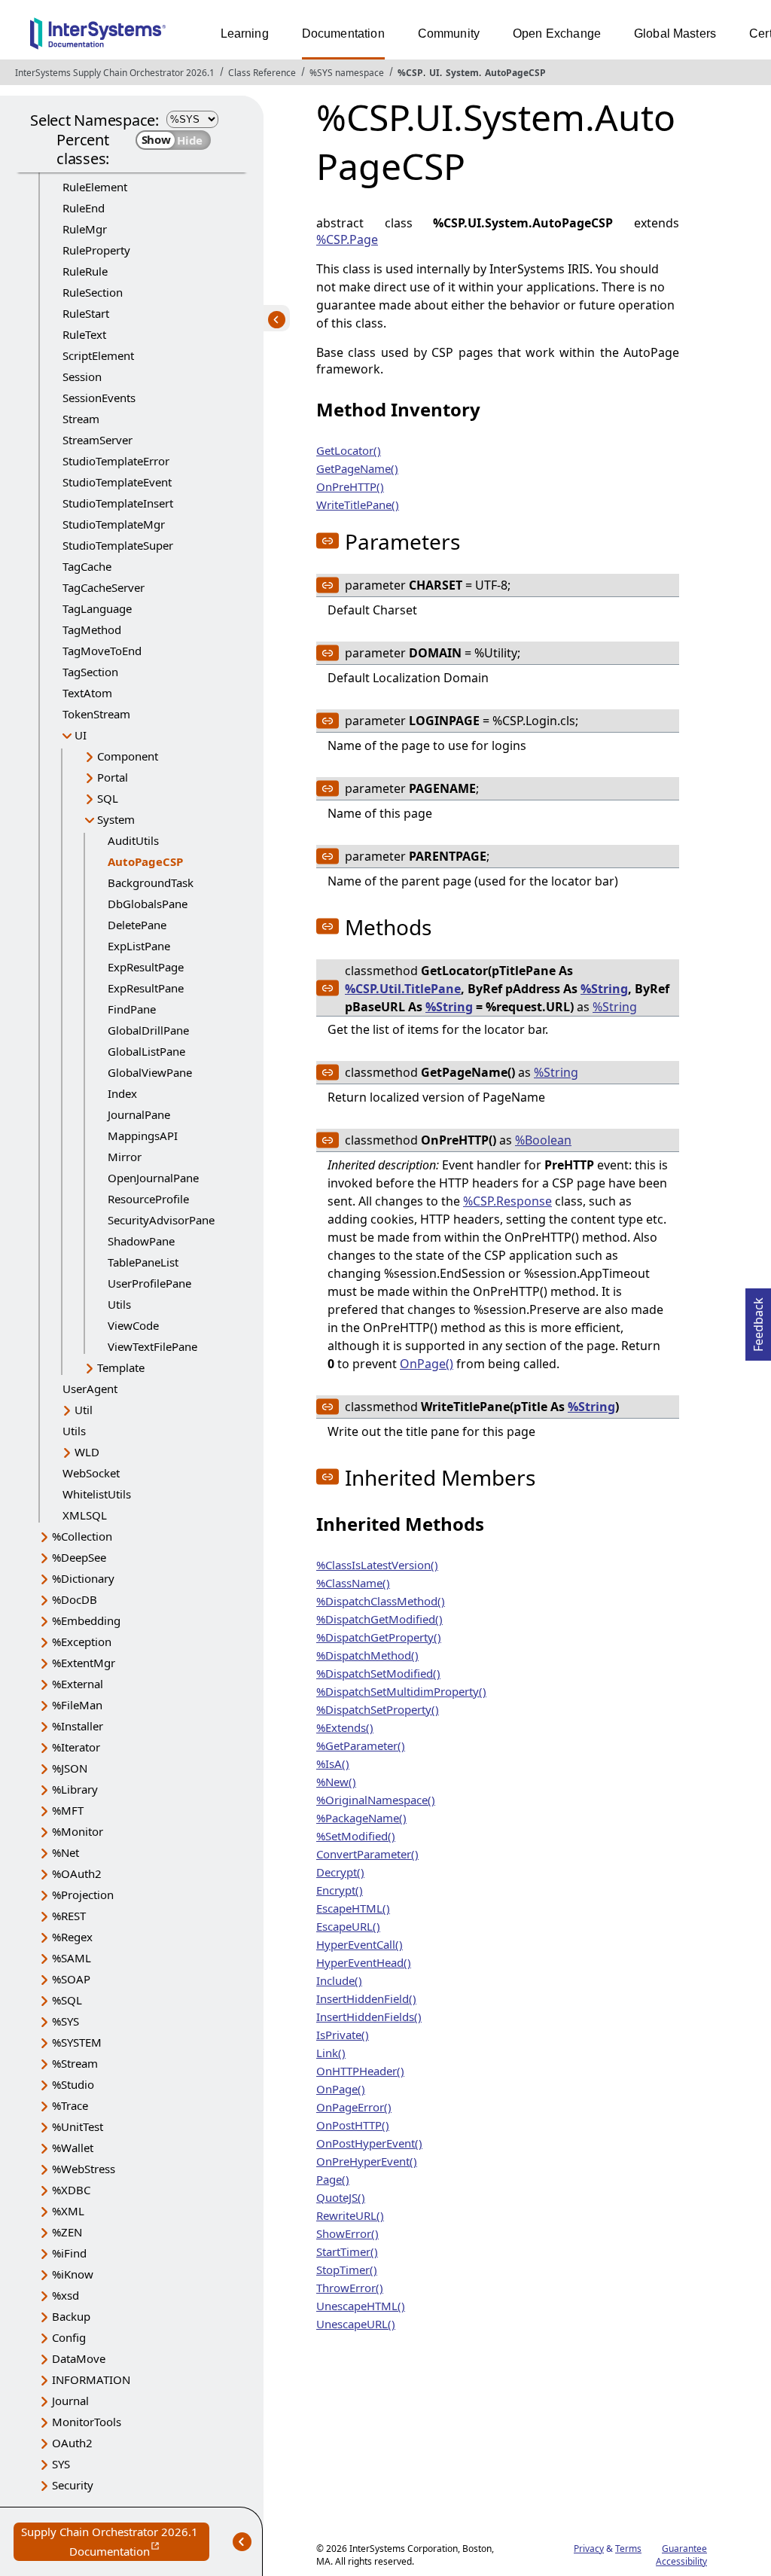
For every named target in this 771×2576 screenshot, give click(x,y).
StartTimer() (347, 2251)
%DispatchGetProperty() (379, 1637)
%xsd (66, 2295)
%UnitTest (78, 2126)
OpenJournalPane (153, 1178)
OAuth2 (72, 2443)
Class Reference (262, 73)
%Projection (83, 1895)
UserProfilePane (149, 1283)
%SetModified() (356, 1836)
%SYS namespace (347, 73)
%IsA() (333, 1764)
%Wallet (73, 2148)
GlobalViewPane (150, 1072)
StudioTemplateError (116, 461)
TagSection (90, 672)
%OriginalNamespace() (376, 1800)
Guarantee (684, 2549)
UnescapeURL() (356, 2324)
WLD (87, 1452)
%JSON (70, 1768)
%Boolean (543, 1140)
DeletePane (137, 925)
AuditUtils (133, 840)
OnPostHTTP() (353, 2125)
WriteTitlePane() (358, 505)
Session (82, 376)
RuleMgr (85, 229)
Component (128, 756)
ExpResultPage (146, 967)
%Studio (73, 2084)
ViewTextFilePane (152, 1346)
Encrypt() (340, 1890)
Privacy (589, 2549)
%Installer (78, 1726)
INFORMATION (91, 2379)
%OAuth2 (77, 1873)
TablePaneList (143, 1262)
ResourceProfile (148, 1199)
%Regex (72, 1937)
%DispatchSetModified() (378, 1673)
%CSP (410, 73)
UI (434, 73)
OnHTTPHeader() (360, 2071)
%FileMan (77, 1705)
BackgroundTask (151, 883)
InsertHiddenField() (366, 1998)
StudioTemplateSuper (118, 545)
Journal (70, 2401)
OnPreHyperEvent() (367, 2161)
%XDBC (71, 2190)
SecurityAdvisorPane (161, 1220)
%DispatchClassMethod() (381, 1601)
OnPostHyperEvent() (369, 2143)
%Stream (75, 2063)
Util (84, 1410)
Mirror (125, 1157)
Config (69, 2337)
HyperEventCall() (360, 1944)
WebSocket (91, 1473)
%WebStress (84, 2169)
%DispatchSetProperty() (378, 1709)
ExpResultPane (146, 988)
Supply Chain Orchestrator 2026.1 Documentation (115, 2542)
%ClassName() (353, 1583)
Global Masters (675, 34)
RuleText (84, 334)
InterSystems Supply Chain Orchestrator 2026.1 (115, 73)
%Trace (70, 2105)
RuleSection (93, 292)
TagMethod (92, 630)
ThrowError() (350, 2288)
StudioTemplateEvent (117, 482)
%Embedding (86, 1620)
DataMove (79, 2358)
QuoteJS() (341, 2197)
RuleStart (86, 313)
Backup (71, 2316)
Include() (339, 1980)
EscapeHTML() (353, 1908)
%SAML (72, 1958)
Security (73, 2485)
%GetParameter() (361, 1745)
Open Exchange (557, 34)
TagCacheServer (104, 587)
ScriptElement (98, 355)
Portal (113, 777)
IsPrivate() (343, 2035)
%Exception (82, 1642)
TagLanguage (97, 608)
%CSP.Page (347, 239)
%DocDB (75, 1599)
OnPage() (427, 1364)
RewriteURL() (350, 2215)
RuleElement (95, 187)
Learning (245, 34)
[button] (328, 541)
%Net (66, 1852)
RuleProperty (96, 250)
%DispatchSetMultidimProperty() (401, 1691)
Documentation (343, 34)
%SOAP (71, 1979)
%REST (69, 1916)
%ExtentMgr (84, 1663)
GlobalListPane (146, 1051)
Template (121, 1367)
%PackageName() (361, 1818)
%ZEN (67, 2232)
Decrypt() (340, 1872)
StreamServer (98, 440)
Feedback (758, 1320)
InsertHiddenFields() (369, 2017)
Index (122, 1093)
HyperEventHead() (364, 1962)
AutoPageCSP (515, 73)
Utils (119, 1304)
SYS (61, 2464)
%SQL (67, 2000)
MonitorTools (87, 2422)
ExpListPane (139, 946)
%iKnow (73, 2274)
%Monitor (78, 1831)
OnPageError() (354, 2107)
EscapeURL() (348, 1926)
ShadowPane (141, 1241)
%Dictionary (83, 1578)
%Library (75, 1789)
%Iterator (76, 1747)
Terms (628, 2549)
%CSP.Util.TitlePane (403, 989)
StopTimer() (347, 2270)
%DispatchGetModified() (379, 1619)
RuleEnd (84, 208)
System (462, 73)
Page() (333, 2179)
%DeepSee (79, 1557)
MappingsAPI (143, 1136)
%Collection (82, 1536)
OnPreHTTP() (350, 486)
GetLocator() (349, 450)
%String (604, 989)
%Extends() (345, 1727)
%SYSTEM (77, 2042)
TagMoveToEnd (102, 651)
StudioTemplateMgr (114, 524)
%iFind (69, 2253)
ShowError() (347, 2233)
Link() (331, 2053)
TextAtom (87, 693)
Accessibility (681, 2561)
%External (78, 1684)
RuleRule (85, 271)
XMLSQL (85, 1515)
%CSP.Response (507, 1201)
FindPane (132, 1009)
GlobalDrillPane (148, 1030)
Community (449, 34)
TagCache (87, 566)
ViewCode (133, 1325)
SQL (108, 798)
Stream (81, 419)
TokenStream (96, 714)
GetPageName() (357, 468)
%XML (68, 2211)
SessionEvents (99, 398)
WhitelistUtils (97, 1494)
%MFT (68, 1810)
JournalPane (139, 1114)
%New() (336, 1782)
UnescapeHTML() (361, 2306)
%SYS (66, 2021)
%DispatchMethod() (367, 1655)
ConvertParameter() (367, 1854)
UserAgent (90, 1389)
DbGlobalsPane (148, 904)
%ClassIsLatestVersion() (377, 1565)
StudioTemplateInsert (118, 503)
